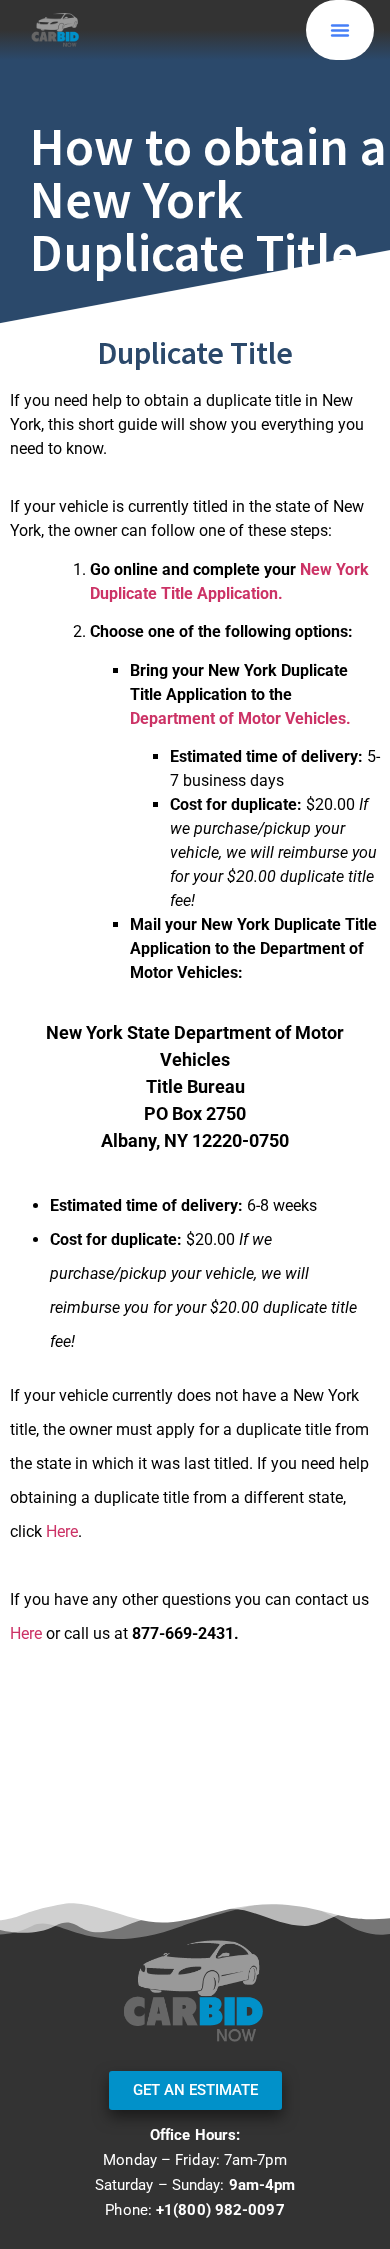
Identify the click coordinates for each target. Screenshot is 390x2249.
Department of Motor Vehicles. (240, 718)
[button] (340, 30)
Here (62, 1531)
